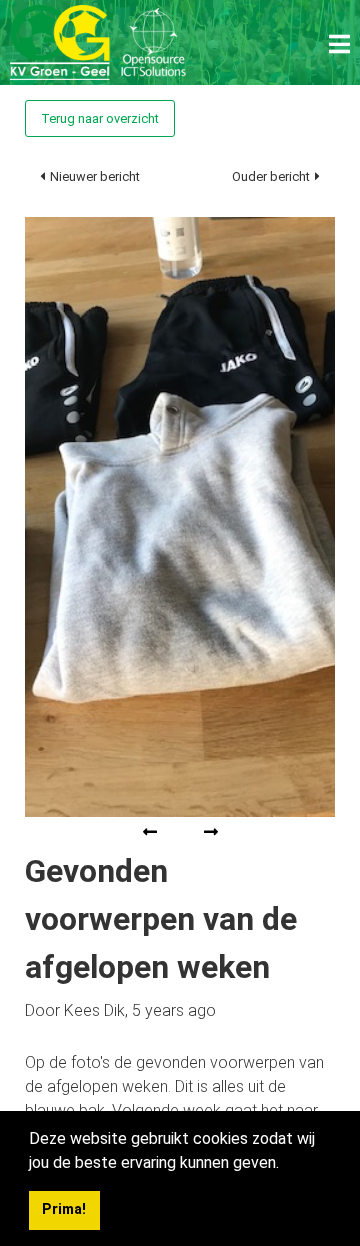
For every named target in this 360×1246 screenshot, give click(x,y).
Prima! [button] (64, 1209)
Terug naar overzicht (100, 118)
